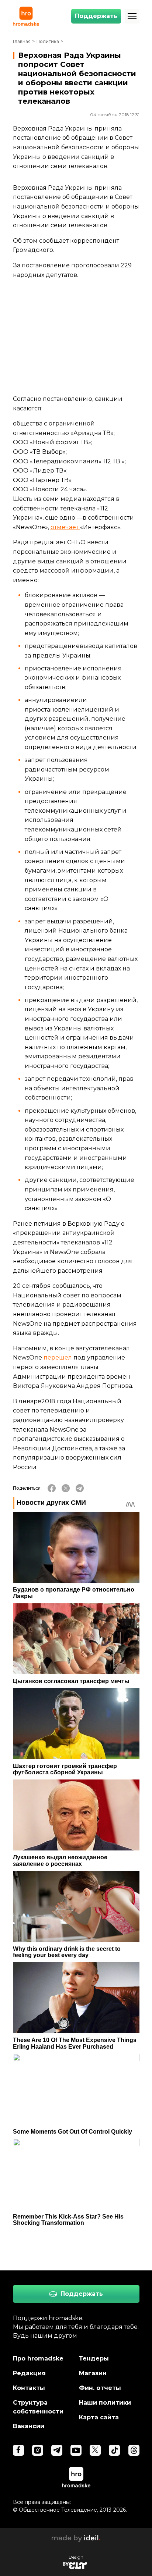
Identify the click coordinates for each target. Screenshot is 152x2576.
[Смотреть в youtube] (76, 2450)
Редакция (29, 2373)
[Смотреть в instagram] (38, 2450)
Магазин (93, 2373)
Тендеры (94, 2358)
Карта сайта (99, 2417)
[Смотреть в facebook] (18, 2450)
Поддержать (96, 16)
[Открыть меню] (132, 16)
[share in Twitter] (66, 1488)
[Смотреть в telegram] (57, 2450)
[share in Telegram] (80, 1488)
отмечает (65, 527)
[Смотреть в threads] (134, 2450)
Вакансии (29, 2426)
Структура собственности (38, 2407)
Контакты (29, 2388)
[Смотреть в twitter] (95, 2450)
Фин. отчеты (100, 2388)
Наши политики (105, 2403)
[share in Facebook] (52, 1488)
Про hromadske (38, 2358)
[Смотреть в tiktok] (114, 2450)
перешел (58, 1358)
